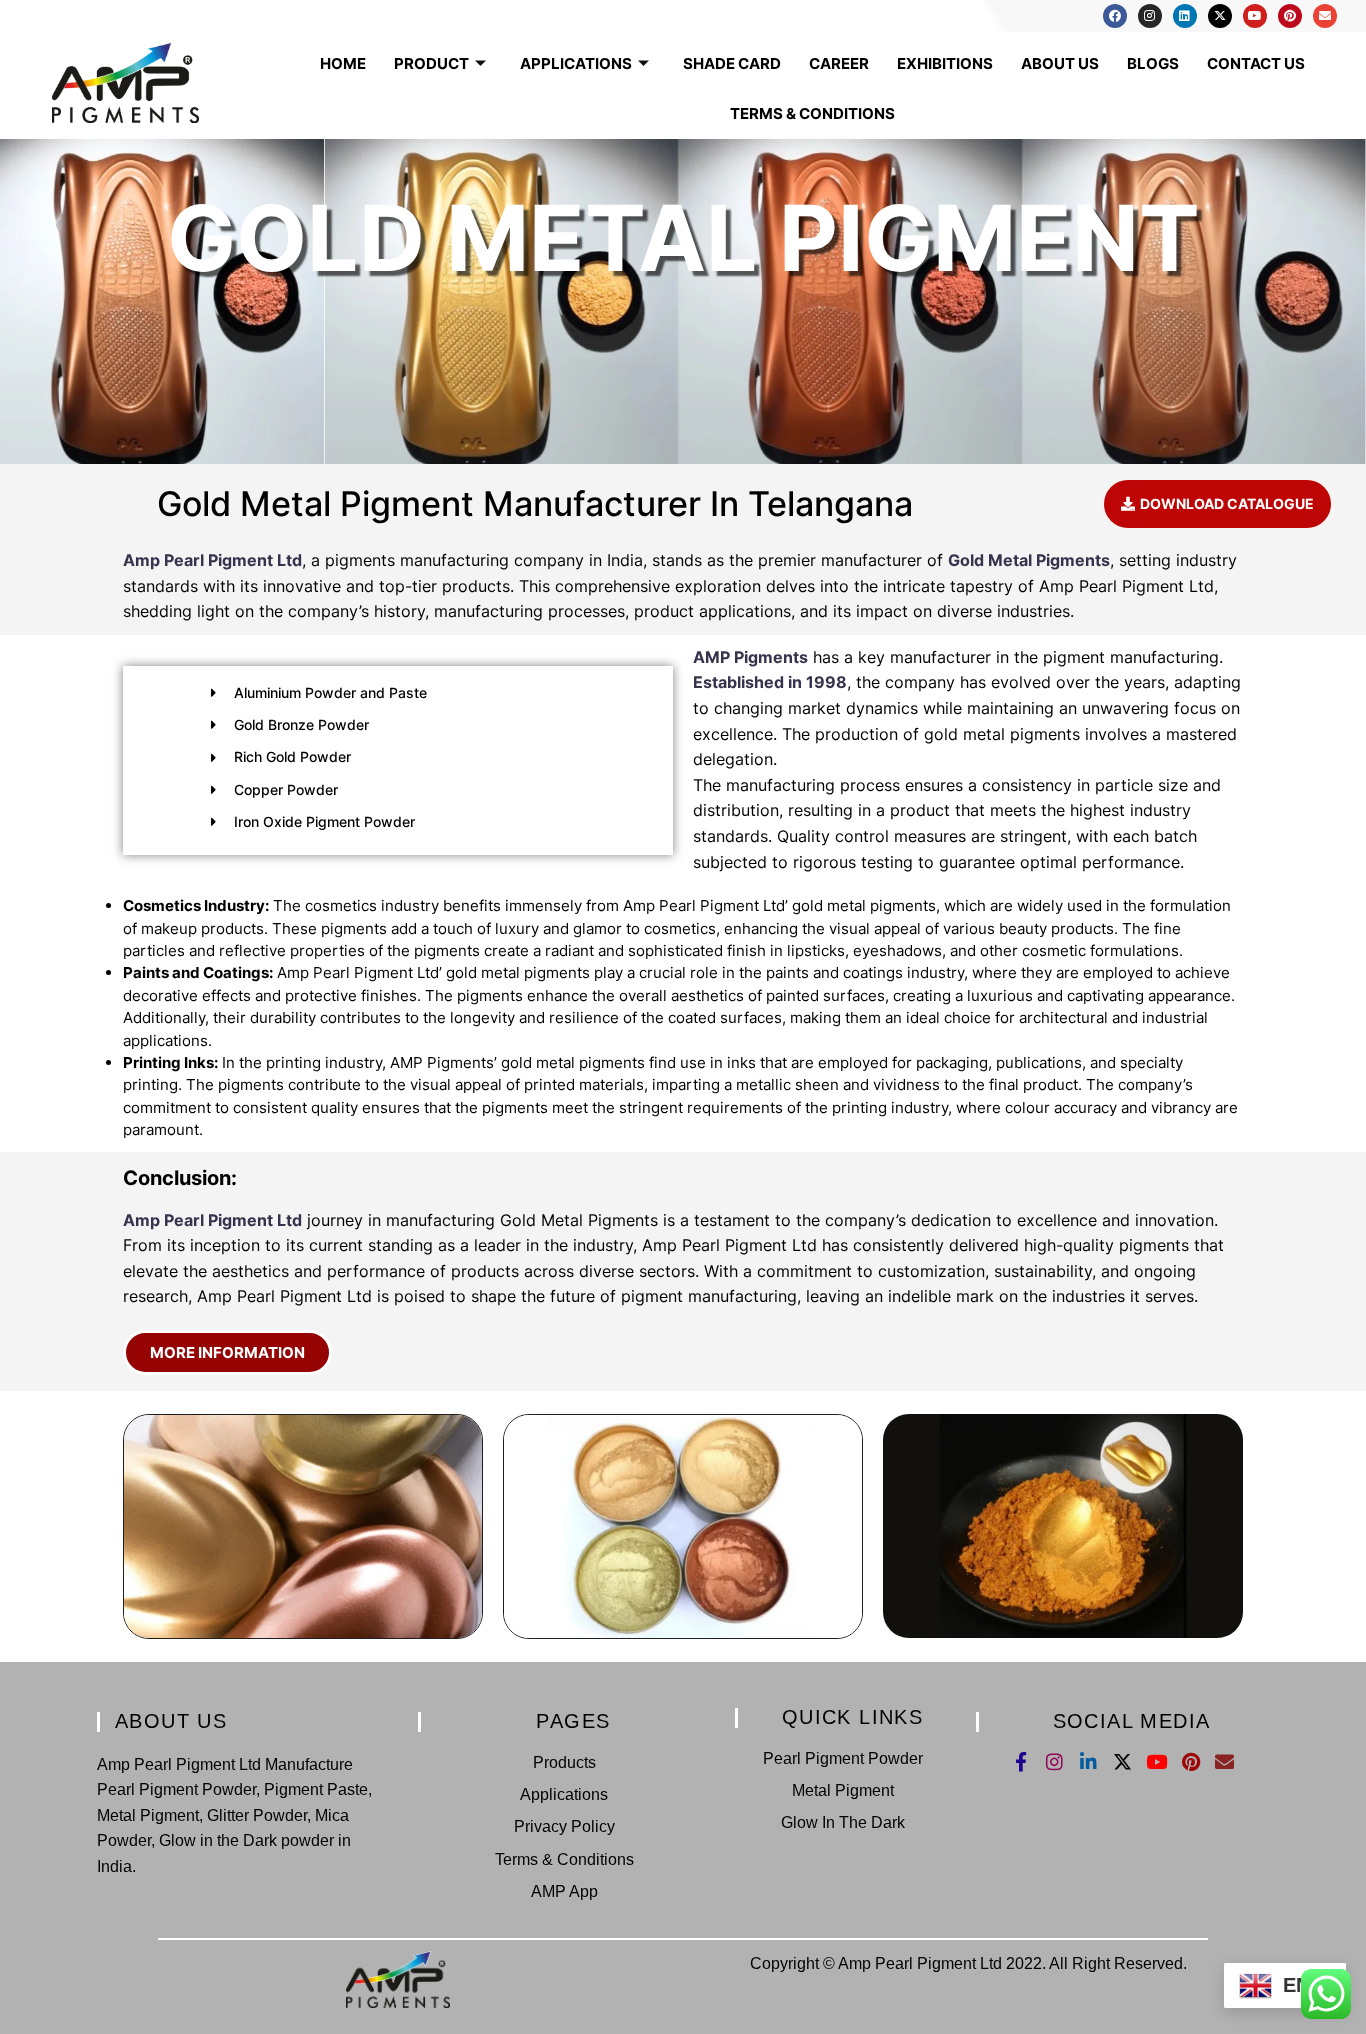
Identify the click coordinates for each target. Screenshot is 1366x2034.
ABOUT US (1060, 63)
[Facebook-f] (1020, 1761)
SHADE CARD (732, 63)
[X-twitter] (1220, 16)
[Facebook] (1115, 16)
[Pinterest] (1290, 16)
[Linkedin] (1185, 16)
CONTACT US (1256, 63)
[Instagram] (1150, 16)
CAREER (839, 63)
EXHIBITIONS (945, 63)
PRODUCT (431, 63)
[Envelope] (1325, 16)
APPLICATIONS (576, 63)
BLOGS (1153, 63)
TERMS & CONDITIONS (812, 113)
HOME (343, 63)
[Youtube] (1255, 16)
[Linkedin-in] (1088, 1761)
